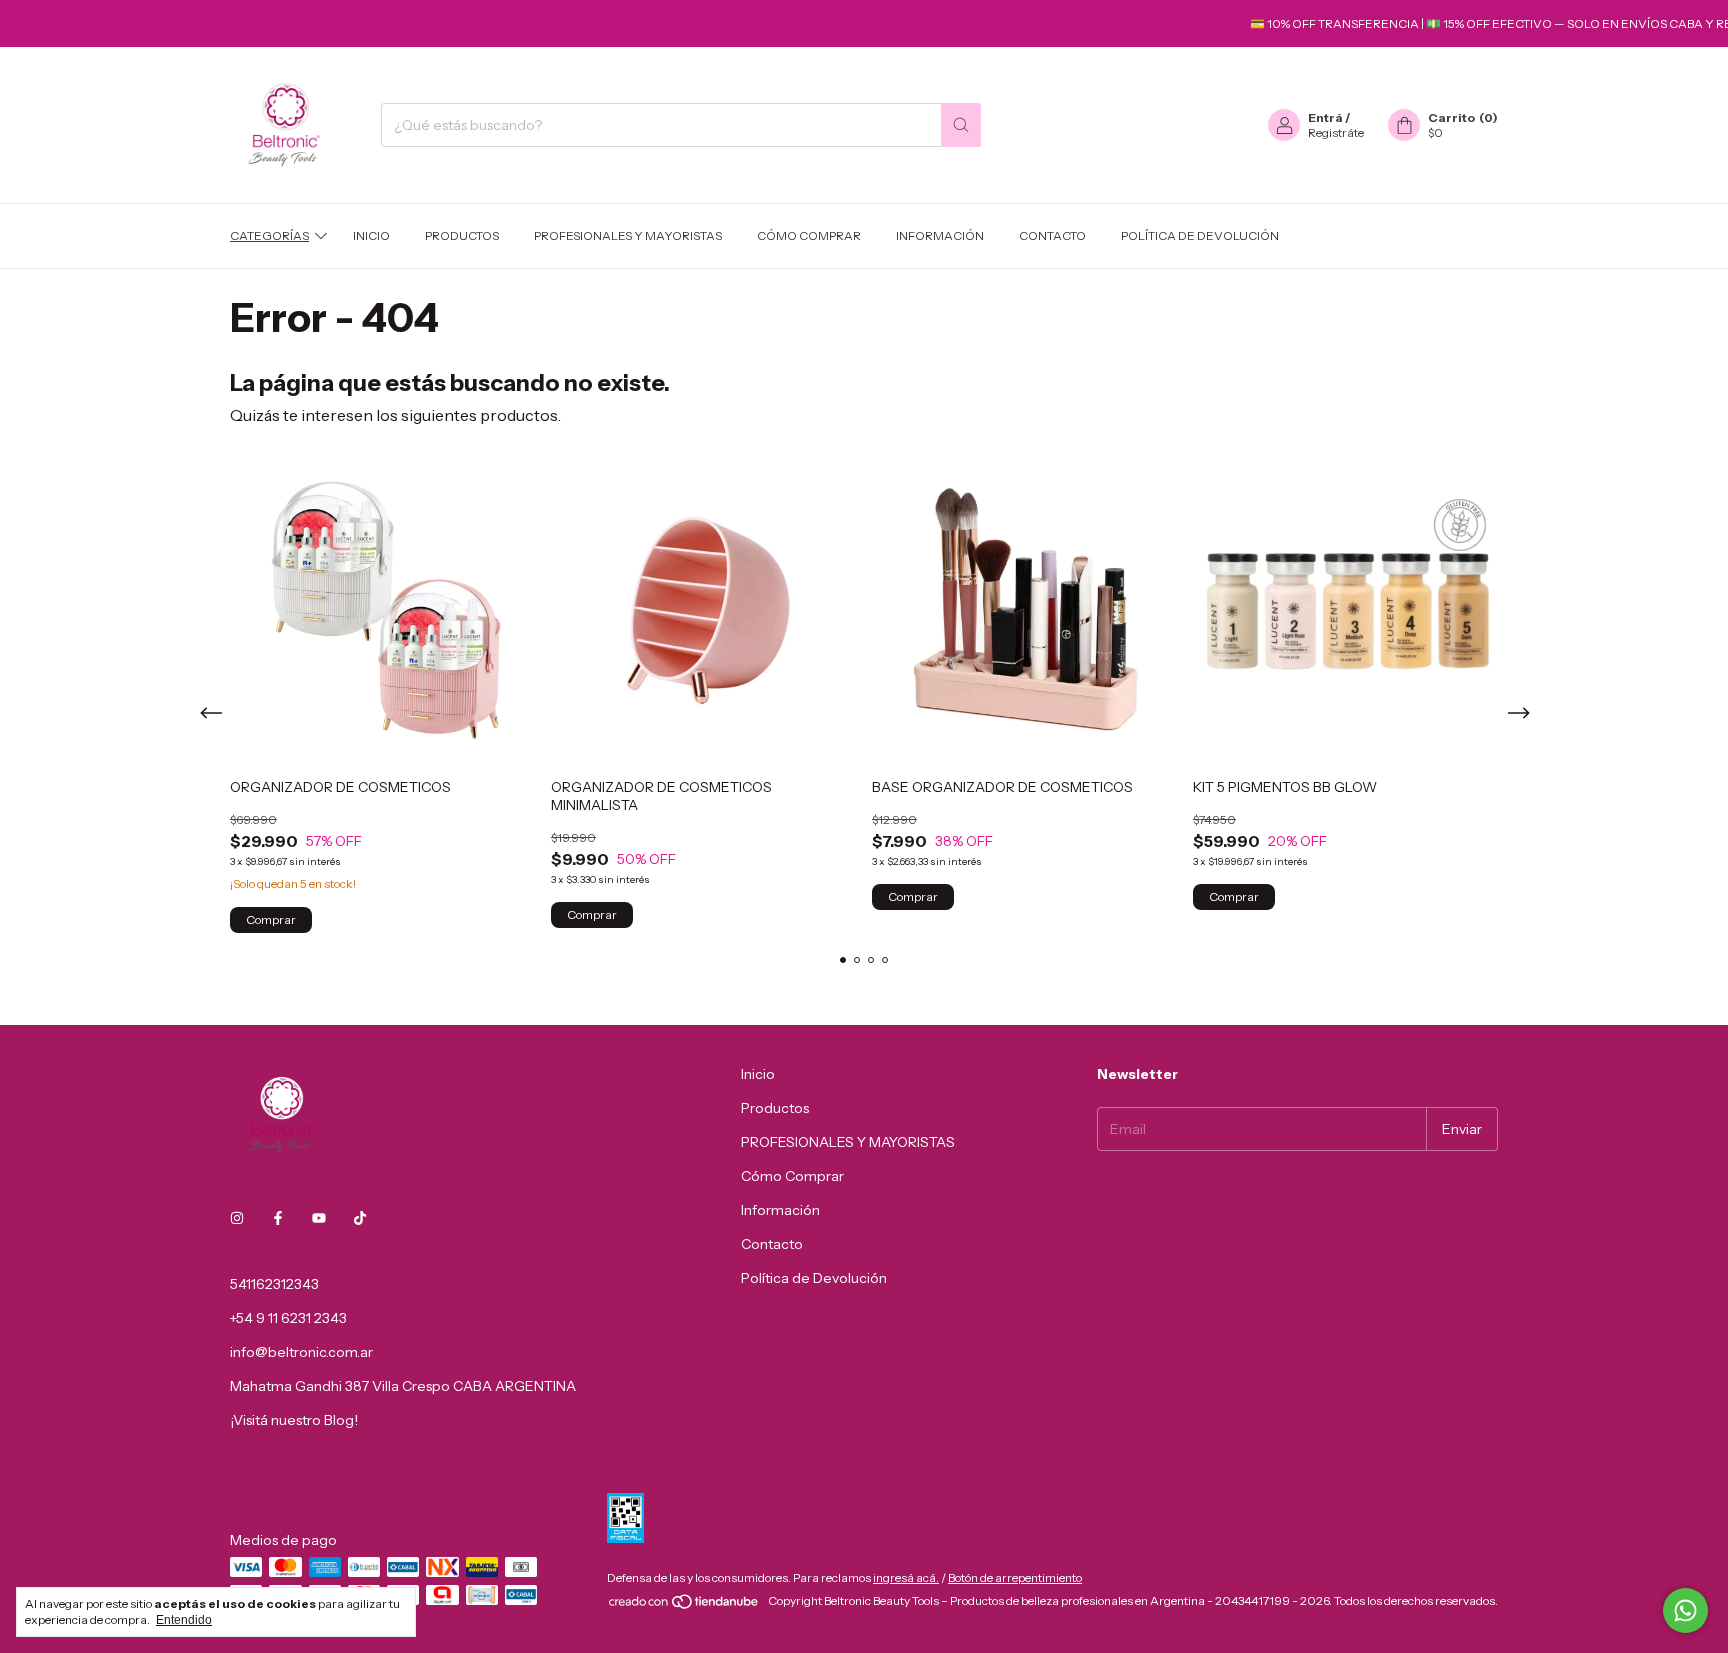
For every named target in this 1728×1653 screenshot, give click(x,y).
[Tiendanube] (684, 1605)
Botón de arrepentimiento (1015, 1577)
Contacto (1052, 235)
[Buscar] (961, 125)
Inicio (371, 235)
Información (940, 235)
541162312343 (274, 1284)
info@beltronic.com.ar (301, 1352)
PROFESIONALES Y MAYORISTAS (628, 235)
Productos (462, 235)
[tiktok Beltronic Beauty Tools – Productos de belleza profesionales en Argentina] (360, 1218)
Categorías (269, 235)
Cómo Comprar (809, 235)
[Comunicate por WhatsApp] (1685, 1610)
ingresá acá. (906, 1577)
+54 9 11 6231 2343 (288, 1318)
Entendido (184, 1620)
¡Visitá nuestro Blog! (294, 1420)
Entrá (1325, 117)
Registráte (1336, 132)
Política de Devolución (1200, 235)
